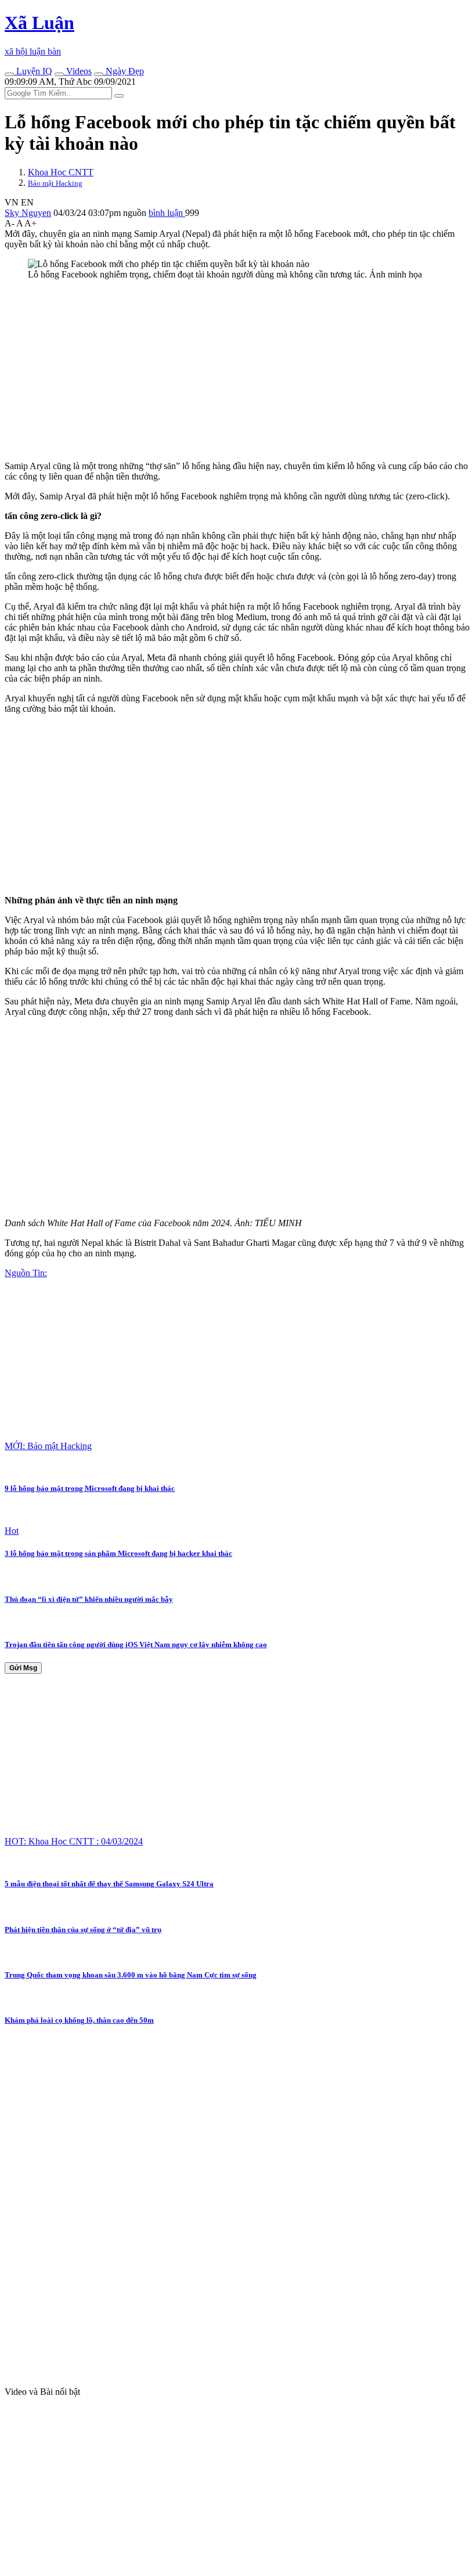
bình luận (167, 213)
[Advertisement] (238, 370)
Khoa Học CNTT (61, 172)
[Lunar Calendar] (99, 74)
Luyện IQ (33, 71)
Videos (78, 71)
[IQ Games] (9, 74)
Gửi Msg (23, 1668)
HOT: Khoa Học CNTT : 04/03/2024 (74, 1841)
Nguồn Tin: (26, 1273)
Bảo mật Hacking (55, 183)
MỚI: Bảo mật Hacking (48, 1446)
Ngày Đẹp (124, 71)
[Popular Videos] (59, 74)
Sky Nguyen (28, 213)
